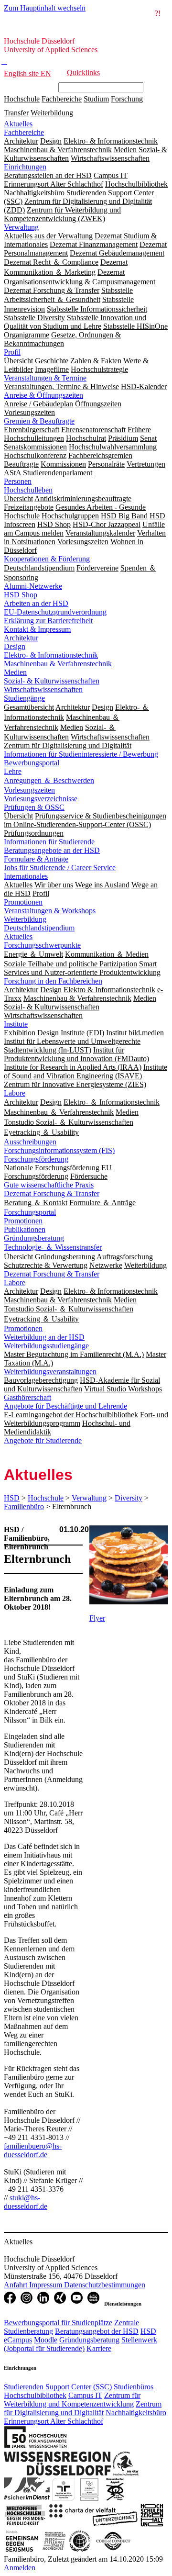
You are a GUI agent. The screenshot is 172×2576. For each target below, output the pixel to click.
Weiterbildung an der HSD (44, 1337)
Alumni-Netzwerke (33, 586)
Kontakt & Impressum (37, 629)
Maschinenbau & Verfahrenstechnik (58, 664)
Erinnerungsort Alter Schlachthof (54, 2421)
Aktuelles (18, 124)
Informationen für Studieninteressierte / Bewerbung (81, 754)
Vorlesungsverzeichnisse (41, 799)
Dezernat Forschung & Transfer (52, 1193)
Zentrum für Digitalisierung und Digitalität (83, 2408)
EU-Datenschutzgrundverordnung (55, 612)
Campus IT (85, 2395)
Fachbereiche (62, 99)
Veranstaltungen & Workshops (50, 911)
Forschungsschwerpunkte (42, 945)
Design (15, 646)
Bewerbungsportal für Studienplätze (58, 2323)
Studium (96, 99)
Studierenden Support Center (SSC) (58, 2387)
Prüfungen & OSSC (34, 807)
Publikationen (25, 1229)
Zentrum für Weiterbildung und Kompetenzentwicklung (72, 2400)
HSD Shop (21, 595)
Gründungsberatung (34, 1238)
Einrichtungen (25, 167)
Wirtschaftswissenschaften (43, 689)
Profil (12, 352)
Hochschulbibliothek (35, 2395)
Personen (18, 481)
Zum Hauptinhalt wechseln (45, 8)
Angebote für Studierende (43, 1440)
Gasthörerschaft (27, 1397)
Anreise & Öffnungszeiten (43, 395)
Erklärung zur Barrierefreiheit (48, 621)
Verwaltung (21, 227)
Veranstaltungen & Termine (45, 378)
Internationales (26, 876)
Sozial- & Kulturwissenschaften (52, 681)
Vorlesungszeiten (29, 790)
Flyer (97, 1618)
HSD (12, 1498)
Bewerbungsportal (32, 763)
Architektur (21, 638)
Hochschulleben (28, 490)
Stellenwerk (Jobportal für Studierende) (81, 2344)
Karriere (99, 2348)
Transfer (16, 113)
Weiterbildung (52, 113)
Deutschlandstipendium (39, 928)
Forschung (127, 99)
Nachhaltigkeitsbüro (136, 2413)
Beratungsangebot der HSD (97, 2331)
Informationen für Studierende (49, 842)
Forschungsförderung (36, 1159)
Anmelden (20, 2568)
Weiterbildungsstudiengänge (46, 1346)
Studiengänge (24, 698)
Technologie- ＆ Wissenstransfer (53, 1247)
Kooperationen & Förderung (47, 559)
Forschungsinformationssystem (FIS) (59, 1150)
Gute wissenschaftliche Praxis (49, 1185)
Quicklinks (83, 73)
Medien (15, 672)
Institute (16, 1024)
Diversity (129, 1498)
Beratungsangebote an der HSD (52, 850)
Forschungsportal (30, 1212)
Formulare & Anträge (36, 859)
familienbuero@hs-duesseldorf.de (33, 2150)
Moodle (46, 2340)
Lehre (13, 771)
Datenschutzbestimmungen (105, 2285)
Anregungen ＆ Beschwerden (49, 780)
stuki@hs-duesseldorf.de (26, 2202)
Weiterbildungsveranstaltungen (50, 1372)
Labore (15, 1093)
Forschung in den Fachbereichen (53, 981)
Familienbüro (24, 1506)
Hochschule (22, 99)
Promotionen (23, 902)
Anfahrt (16, 2285)
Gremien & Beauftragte (39, 421)
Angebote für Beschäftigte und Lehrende (65, 1406)
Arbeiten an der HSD (36, 603)
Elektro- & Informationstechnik (51, 655)
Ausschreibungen (30, 1142)
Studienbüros (134, 2387)
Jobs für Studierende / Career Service (60, 868)
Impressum (47, 2285)
